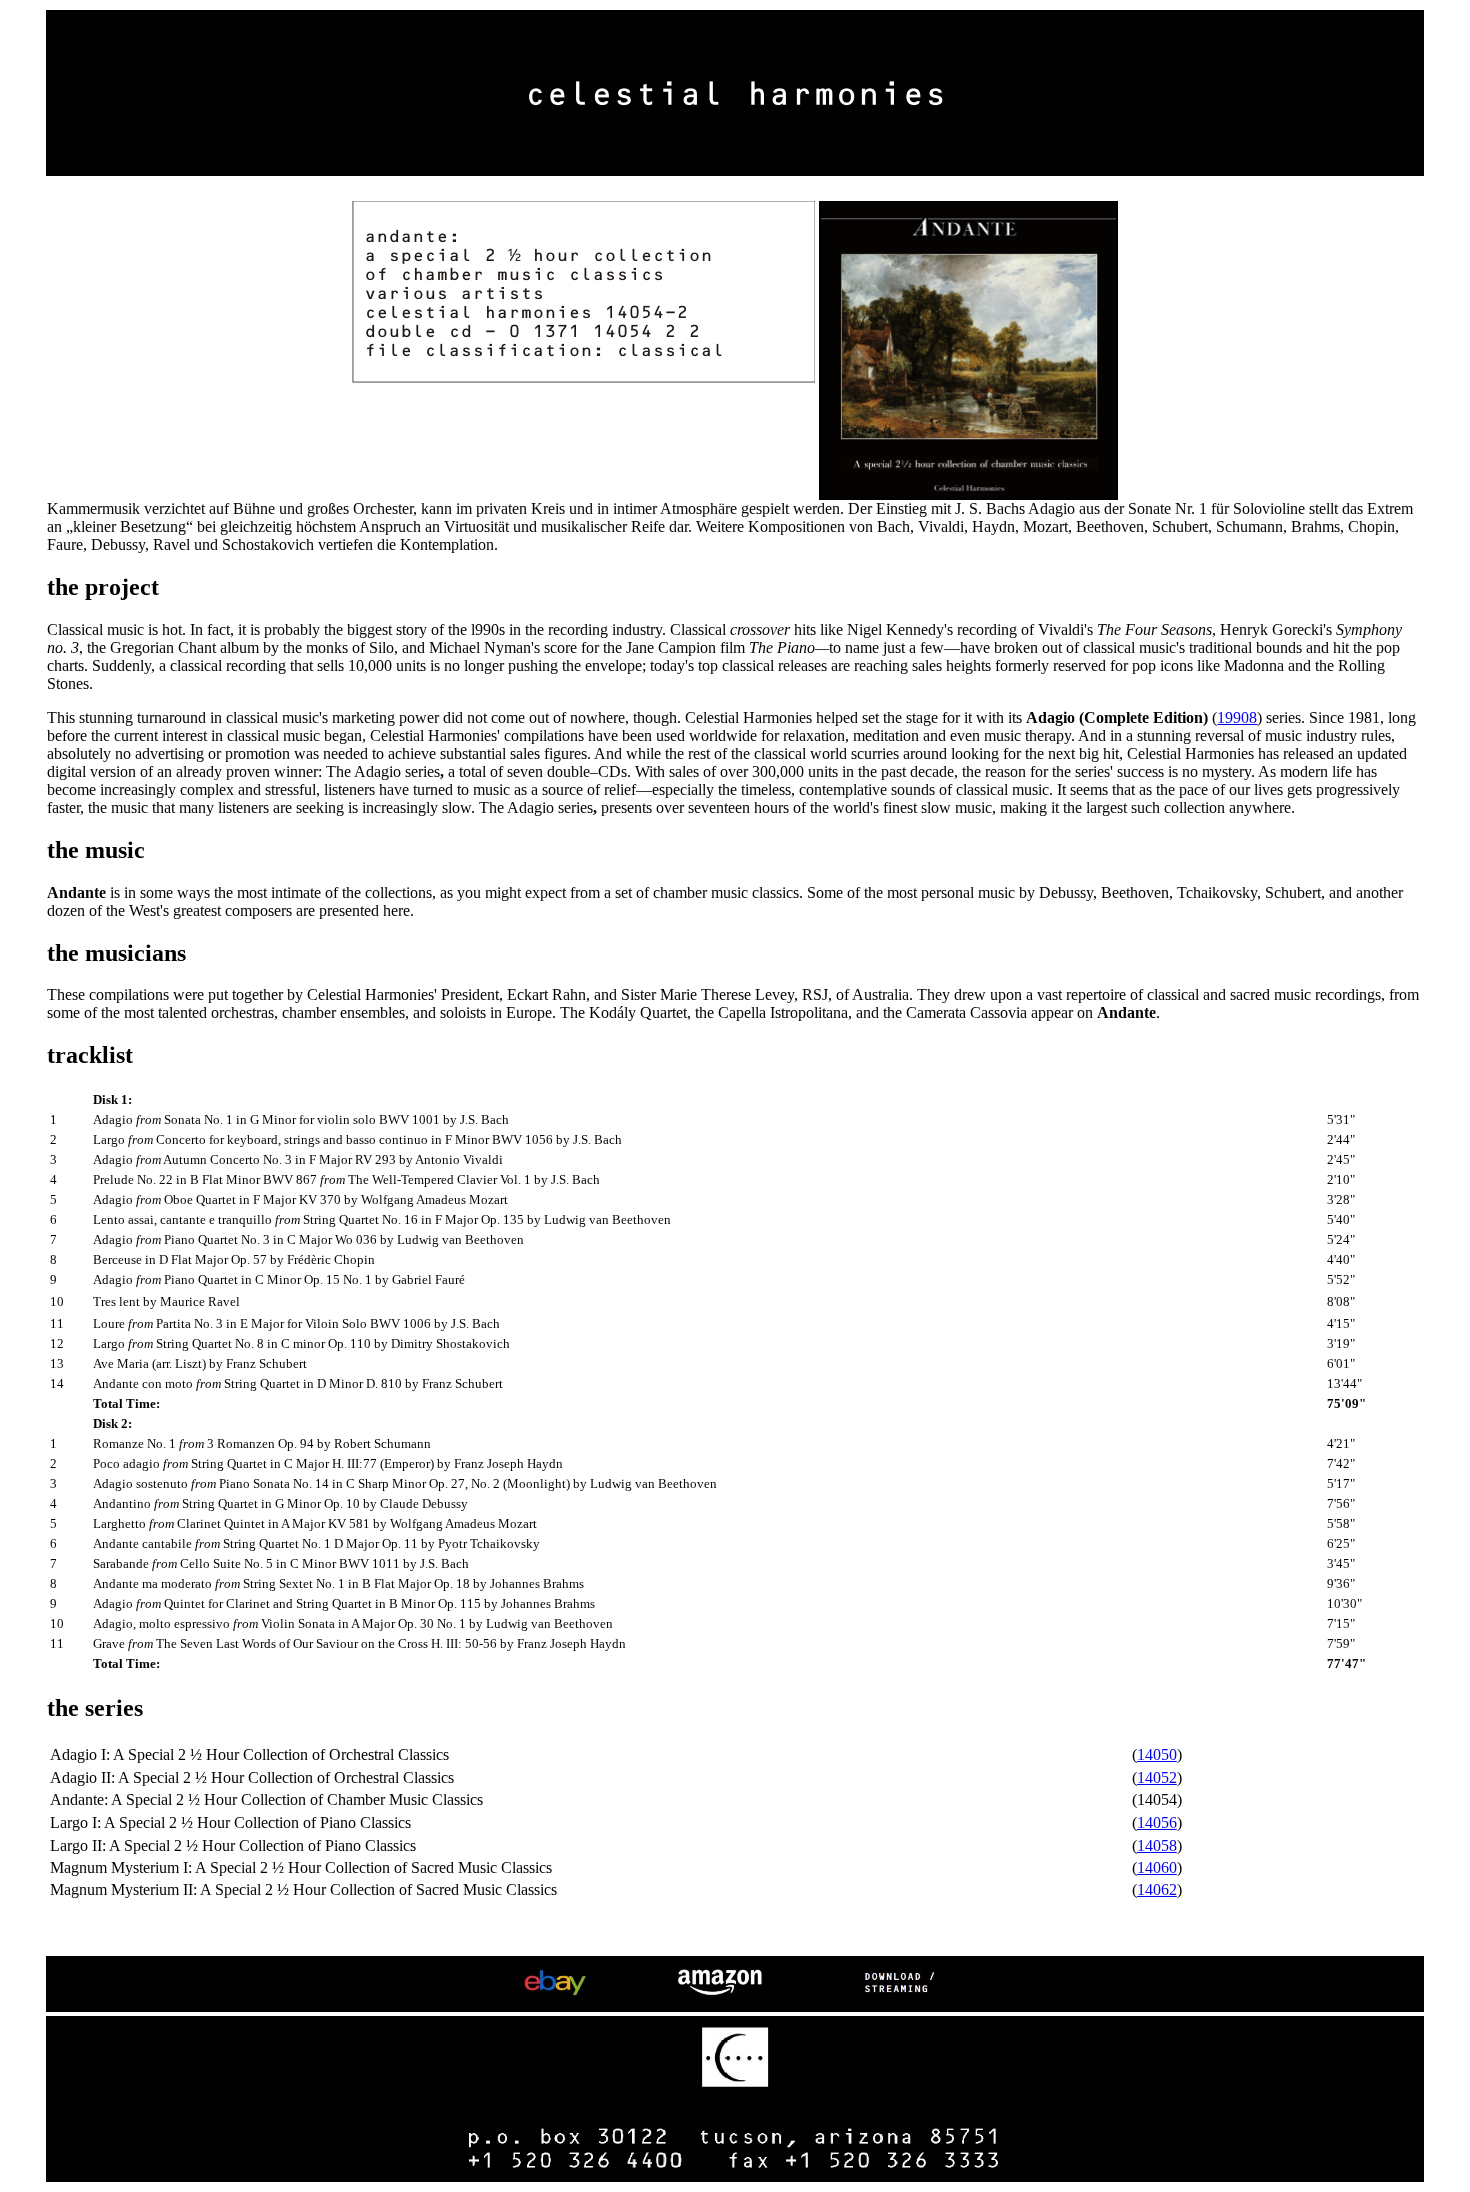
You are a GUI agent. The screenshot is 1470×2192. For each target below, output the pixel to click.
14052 (1157, 1777)
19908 (1237, 717)
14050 (1157, 1754)
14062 (1157, 1889)
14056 (1157, 1822)
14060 (1157, 1867)
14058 (1157, 1845)
